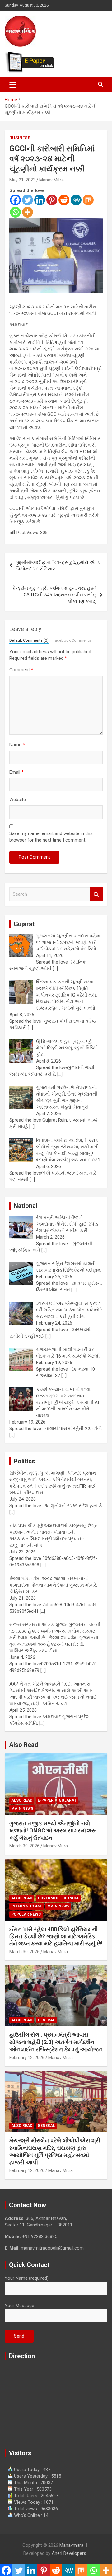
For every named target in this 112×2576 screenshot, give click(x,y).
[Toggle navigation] (13, 85)
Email (16, 772)
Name (17, 745)
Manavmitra (71, 2545)
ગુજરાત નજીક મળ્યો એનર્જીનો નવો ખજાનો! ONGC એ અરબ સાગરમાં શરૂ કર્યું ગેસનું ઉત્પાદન (53, 1831)
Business (20, 138)
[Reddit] (64, 200)
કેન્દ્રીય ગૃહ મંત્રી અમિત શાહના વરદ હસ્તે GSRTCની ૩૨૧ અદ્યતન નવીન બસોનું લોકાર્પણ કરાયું (54, 595)
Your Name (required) (27, 2278)
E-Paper (46, 1800)
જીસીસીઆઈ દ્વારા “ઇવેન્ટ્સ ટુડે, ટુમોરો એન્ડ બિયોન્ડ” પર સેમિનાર (58, 566)
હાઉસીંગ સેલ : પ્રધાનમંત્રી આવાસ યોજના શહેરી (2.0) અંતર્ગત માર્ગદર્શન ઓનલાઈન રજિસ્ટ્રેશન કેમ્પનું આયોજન (56, 2042)
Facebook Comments (72, 640)
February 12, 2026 (27, 2058)
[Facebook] (15, 200)
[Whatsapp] (15, 212)
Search (96, 894)
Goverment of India (58, 1898)
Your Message (19, 2306)
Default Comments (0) (29, 640)
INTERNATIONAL (27, 1906)
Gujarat (68, 1800)
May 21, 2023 (22, 180)
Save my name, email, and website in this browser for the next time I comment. (51, 837)
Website (18, 800)
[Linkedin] (40, 200)
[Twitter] (28, 200)
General (46, 2020)
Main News (22, 1809)
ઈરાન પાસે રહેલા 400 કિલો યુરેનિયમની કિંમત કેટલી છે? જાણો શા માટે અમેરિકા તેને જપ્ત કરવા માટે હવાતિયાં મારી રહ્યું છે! (56, 1936)
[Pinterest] (52, 200)
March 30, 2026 (24, 1846)
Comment (21, 670)
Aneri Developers (69, 2553)
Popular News (26, 1914)
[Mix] (88, 200)
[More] (28, 212)
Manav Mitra (51, 180)
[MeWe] (76, 200)
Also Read (24, 1745)
